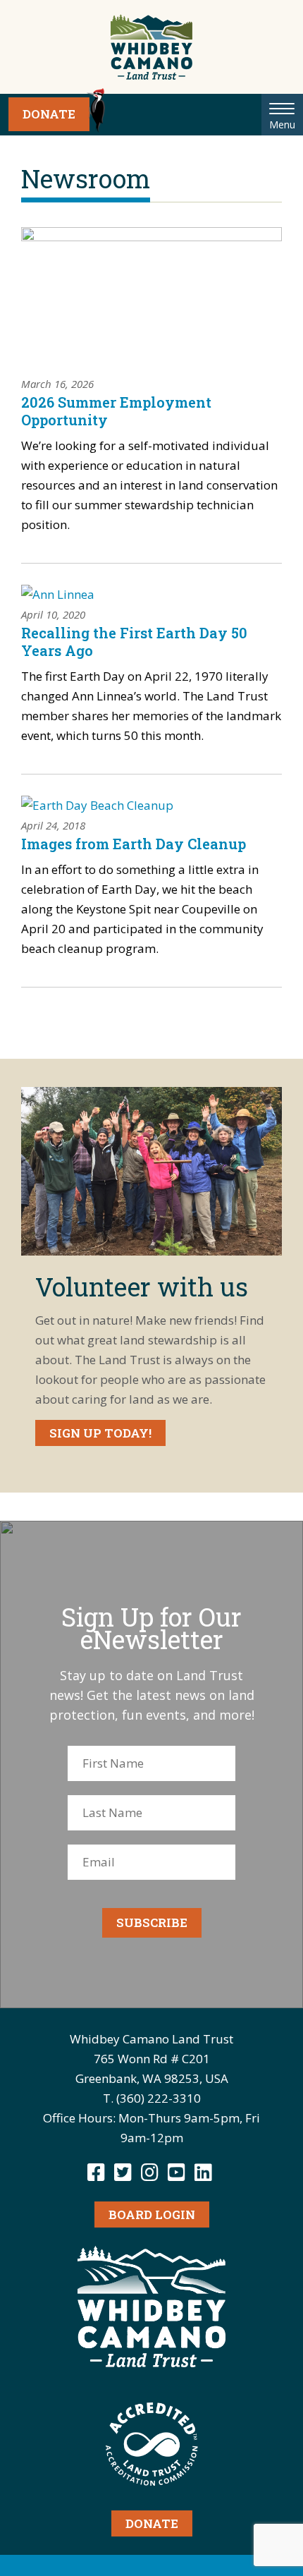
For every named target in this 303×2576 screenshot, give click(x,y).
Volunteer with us (142, 1287)
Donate (49, 114)
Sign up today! (100, 1433)
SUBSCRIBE (152, 1922)
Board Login (152, 2214)
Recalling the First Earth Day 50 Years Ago (134, 642)
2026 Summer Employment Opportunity (116, 411)
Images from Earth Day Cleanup (134, 844)
